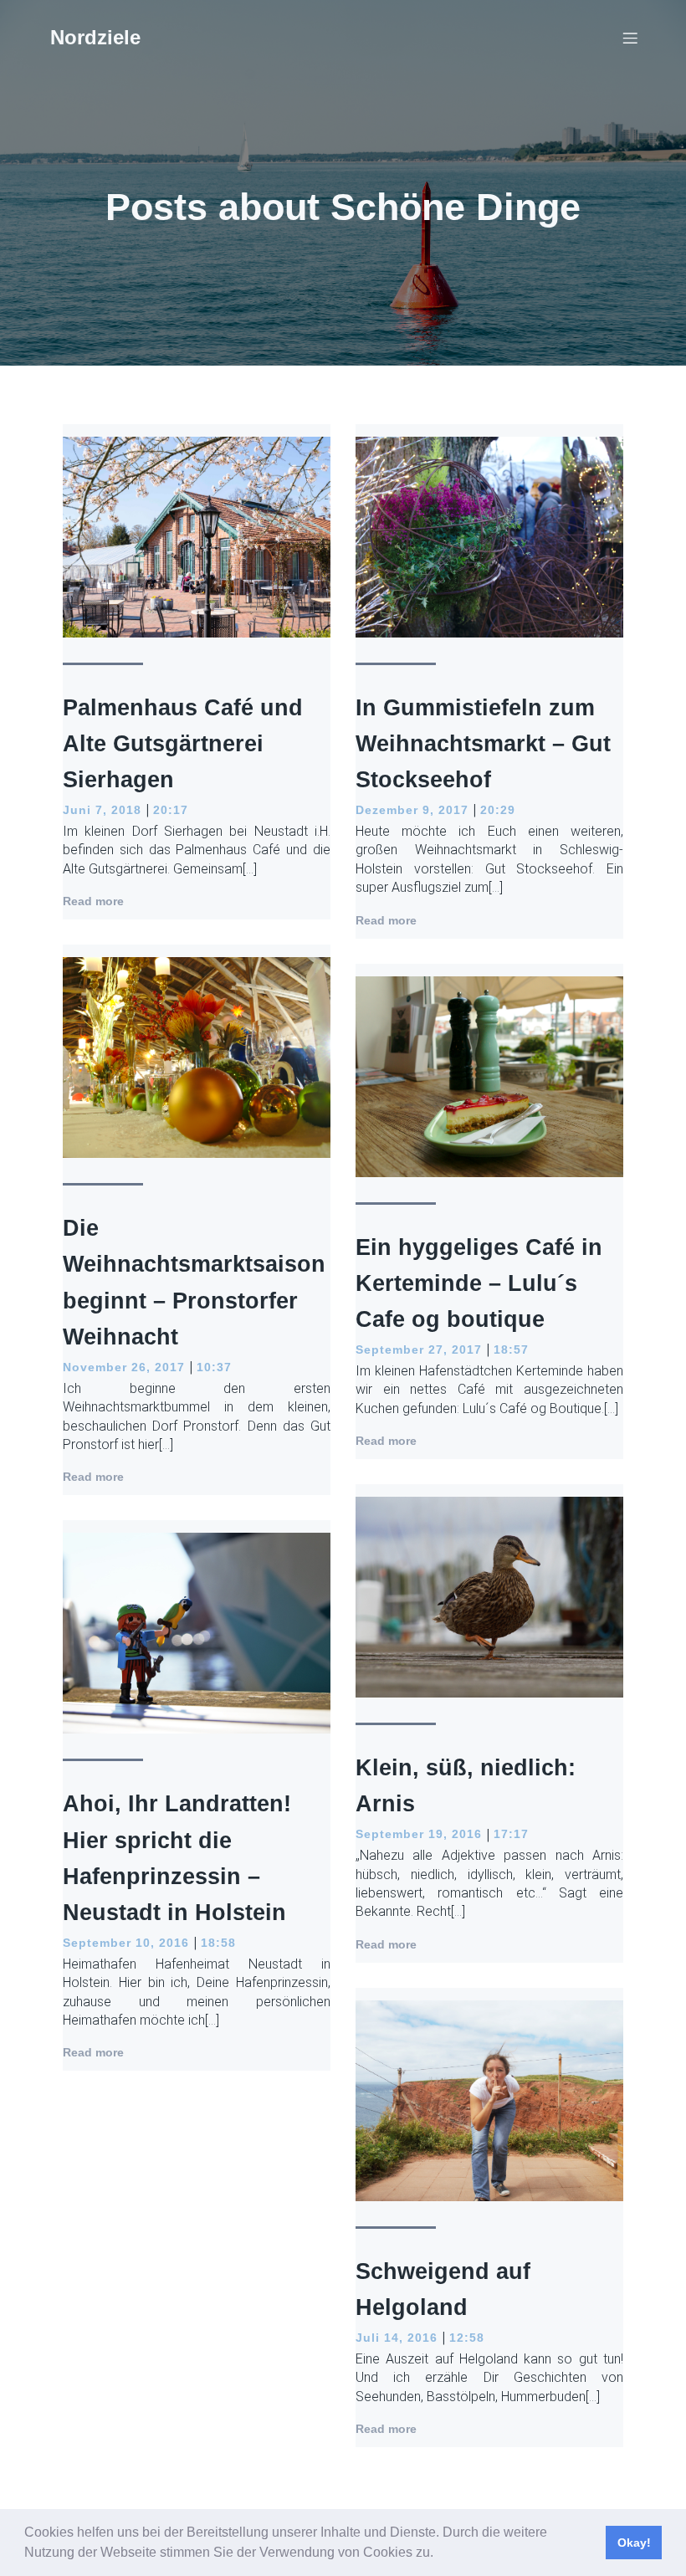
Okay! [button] (634, 2543)
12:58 (467, 2338)
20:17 (171, 810)
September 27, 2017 (419, 1349)
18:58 (218, 1943)
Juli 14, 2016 (397, 2338)
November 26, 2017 (124, 1367)
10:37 (214, 1367)
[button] (439, 2554)
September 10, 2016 (126, 1943)
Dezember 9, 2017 (412, 810)
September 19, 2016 (419, 1834)
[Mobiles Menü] (630, 38)
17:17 (511, 1834)
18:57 (511, 1349)
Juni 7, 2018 (102, 810)
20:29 (498, 810)
